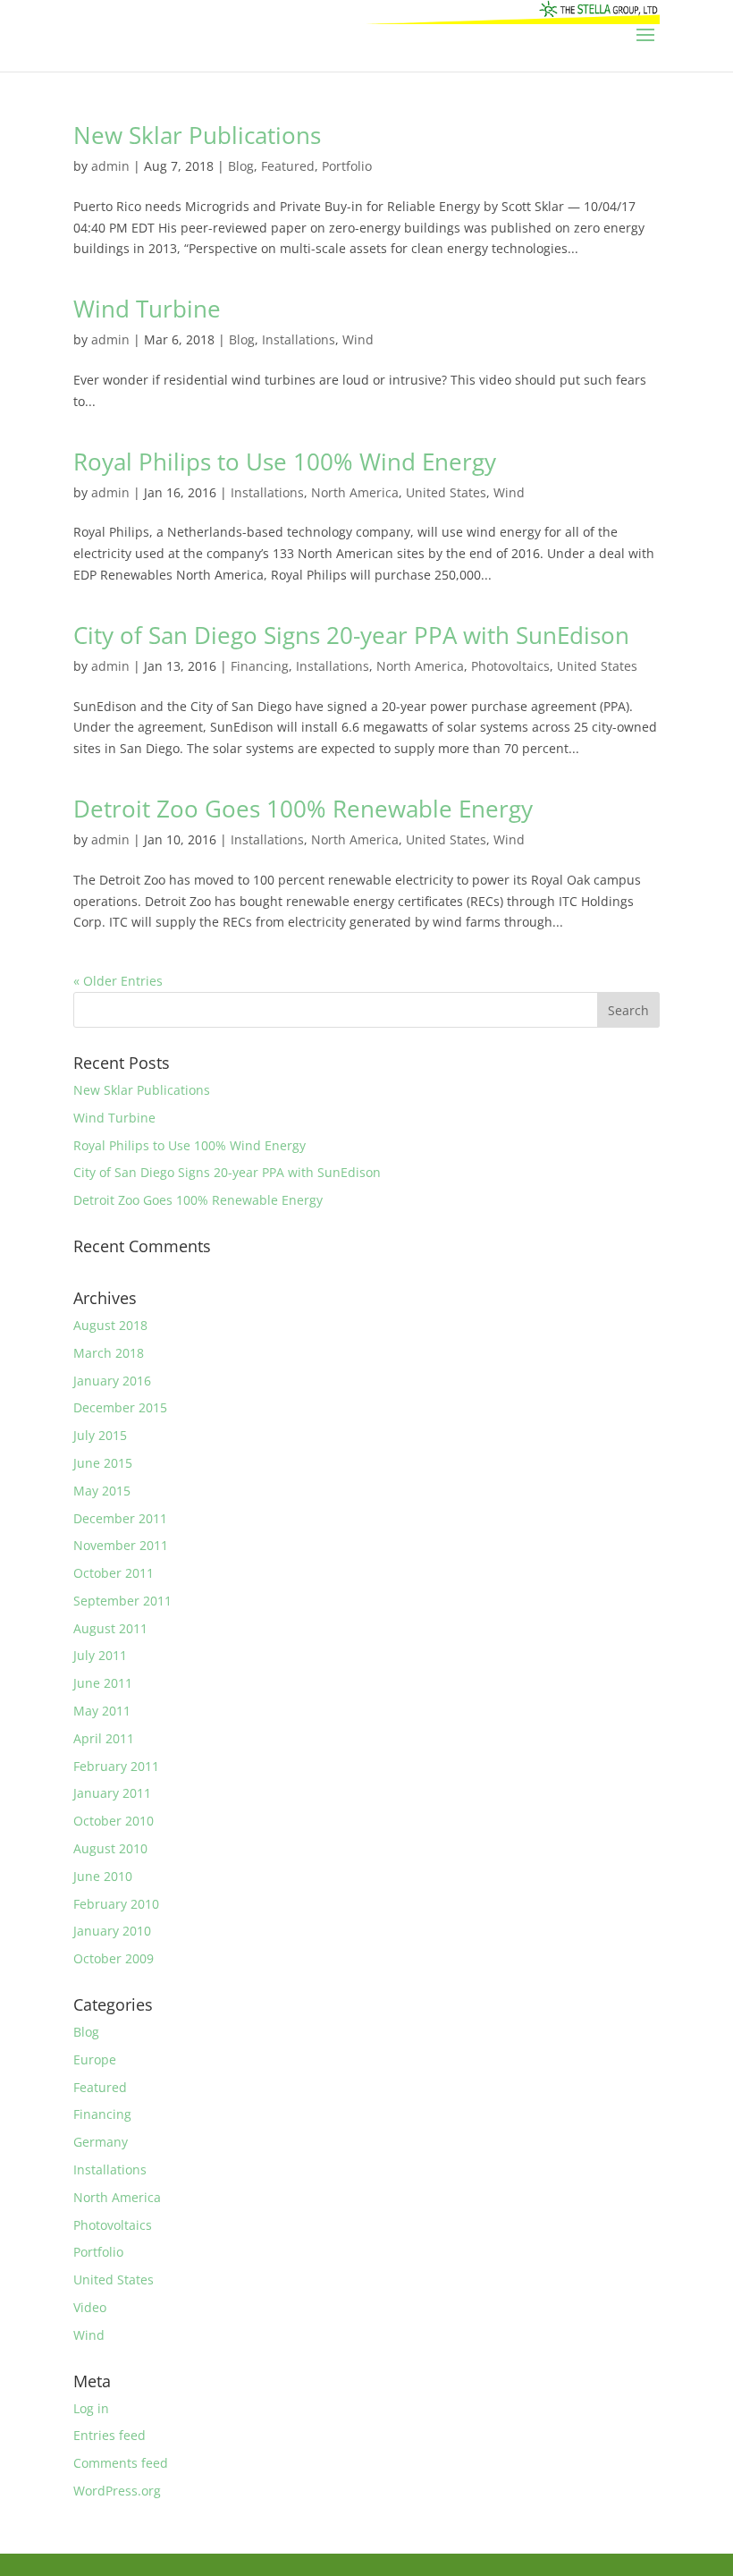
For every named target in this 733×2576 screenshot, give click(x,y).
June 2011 (103, 1683)
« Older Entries (118, 981)
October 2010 (114, 1821)
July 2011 (100, 1655)
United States (446, 492)
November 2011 (121, 1545)
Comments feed (121, 2463)
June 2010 (103, 1876)
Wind (358, 339)
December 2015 (120, 1407)
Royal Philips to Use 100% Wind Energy (285, 462)
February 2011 (116, 1766)
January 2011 (112, 1793)
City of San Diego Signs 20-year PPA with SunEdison (351, 635)
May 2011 (102, 1711)
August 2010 (110, 1848)
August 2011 (110, 1628)
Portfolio (347, 166)
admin (110, 166)
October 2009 (114, 1958)
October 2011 (114, 1573)
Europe (95, 2059)
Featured (288, 166)
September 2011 (122, 1601)
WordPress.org (117, 2491)
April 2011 (104, 1738)
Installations (299, 339)
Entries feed (110, 2435)
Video (90, 2307)
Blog (241, 166)
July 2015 (100, 1435)
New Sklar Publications (197, 135)
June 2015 (103, 1463)
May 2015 (102, 1491)
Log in (91, 2408)
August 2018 (110, 1325)
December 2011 (120, 1518)
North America (355, 492)
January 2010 (112, 1931)
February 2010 (116, 1904)
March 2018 (109, 1353)
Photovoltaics (510, 666)
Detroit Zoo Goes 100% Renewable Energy (303, 809)
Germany (101, 2142)
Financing (260, 666)
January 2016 (112, 1381)
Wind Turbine (147, 309)
